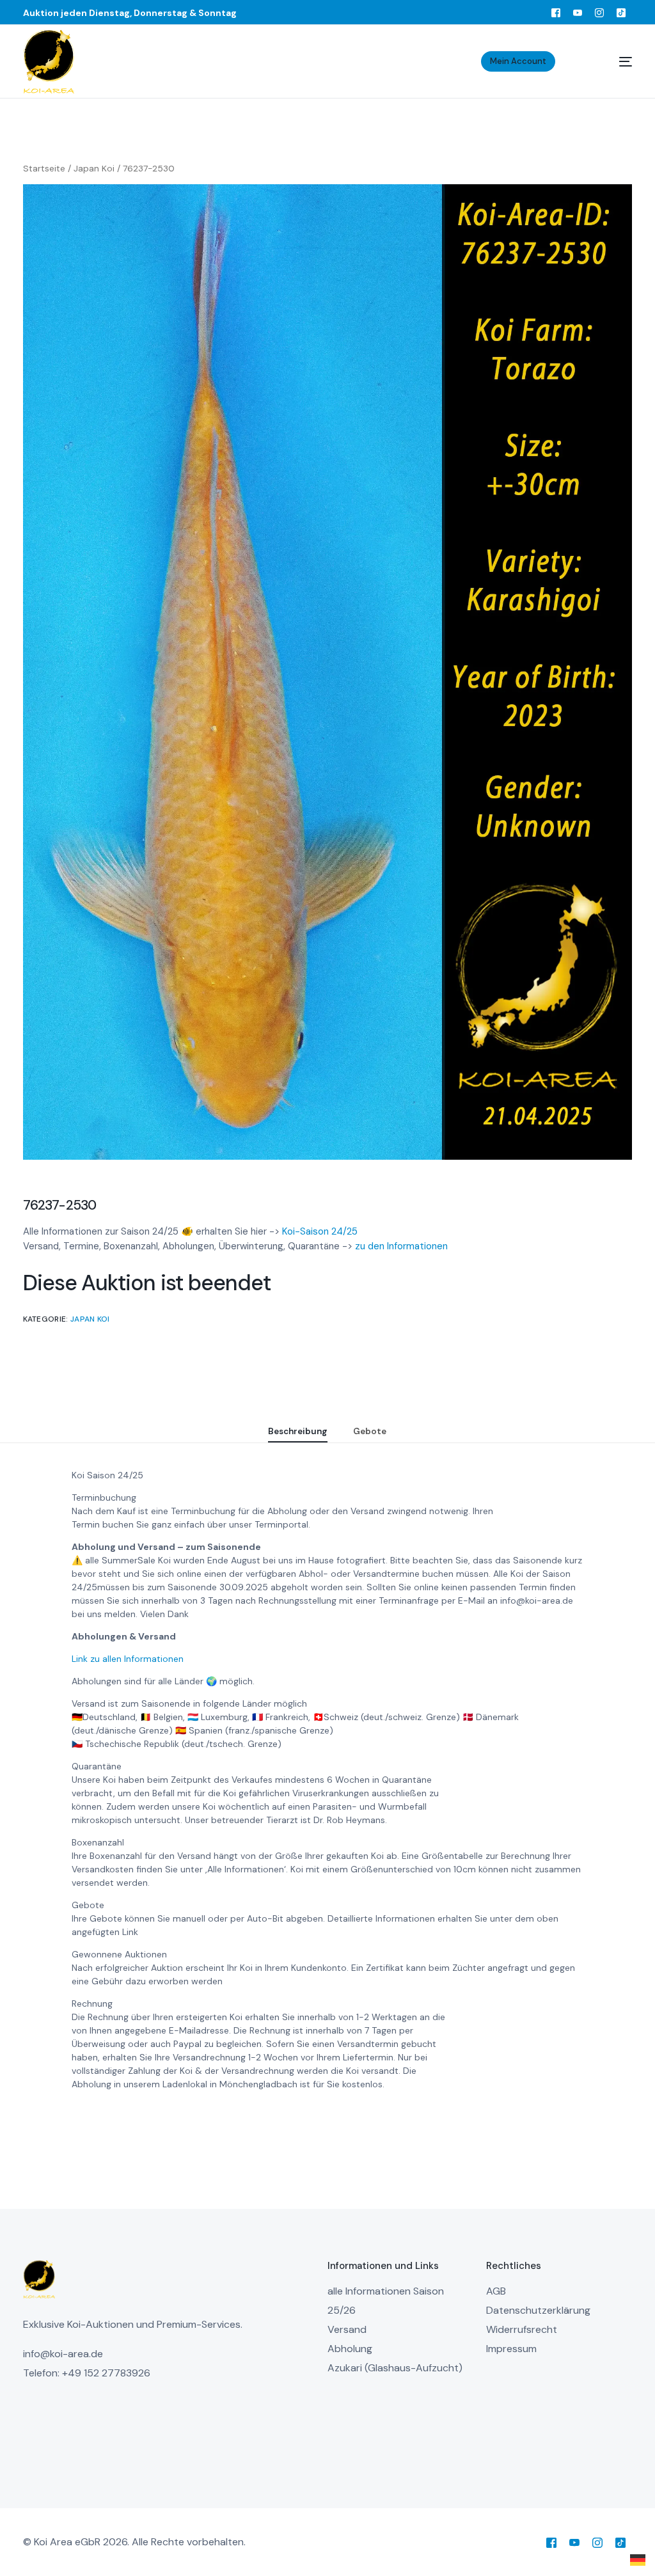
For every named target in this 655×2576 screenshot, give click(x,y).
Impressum (511, 2349)
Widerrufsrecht (522, 2329)
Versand (347, 2329)
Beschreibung (298, 1431)
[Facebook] (556, 12)
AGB (496, 2291)
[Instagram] (599, 12)
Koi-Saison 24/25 (320, 1231)
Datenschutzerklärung (538, 2310)
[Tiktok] (621, 12)
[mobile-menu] (610, 61)
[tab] (298, 1432)
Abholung (350, 2349)
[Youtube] (578, 12)
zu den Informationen (401, 1246)
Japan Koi (94, 168)
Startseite (44, 168)
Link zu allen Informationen (128, 1659)
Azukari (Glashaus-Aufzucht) (395, 2368)
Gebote (370, 1431)
